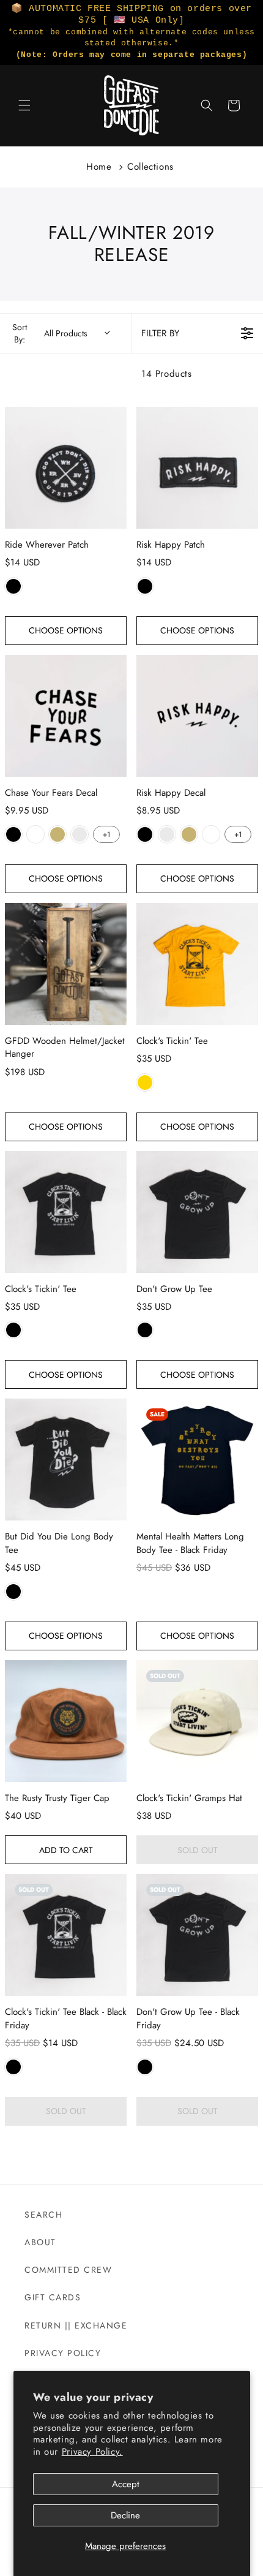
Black (13, 586)
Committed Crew (68, 2270)
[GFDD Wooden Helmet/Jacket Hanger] (66, 964)
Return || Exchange (76, 2325)
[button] (24, 105)
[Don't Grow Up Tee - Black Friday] (197, 1935)
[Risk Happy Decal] (197, 716)
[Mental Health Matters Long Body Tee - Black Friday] (197, 1460)
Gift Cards (53, 2297)
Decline (125, 2515)
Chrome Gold (57, 834)
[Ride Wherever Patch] (66, 468)
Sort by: (50, 333)
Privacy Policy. (92, 2452)
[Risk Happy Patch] (197, 468)
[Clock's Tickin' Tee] (197, 964)
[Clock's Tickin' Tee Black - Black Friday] (66, 1935)
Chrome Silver (80, 834)
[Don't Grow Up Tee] (197, 1212)
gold (145, 1082)
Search (43, 2215)
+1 (106, 834)
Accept (126, 2484)
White (35, 834)
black (13, 1592)
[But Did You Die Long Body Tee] (66, 1460)
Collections (150, 167)
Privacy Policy (63, 2353)
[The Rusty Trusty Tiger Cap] (66, 1721)
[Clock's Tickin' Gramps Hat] (197, 1721)
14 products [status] (167, 374)
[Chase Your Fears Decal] (66, 716)
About (40, 2242)
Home (99, 167)
